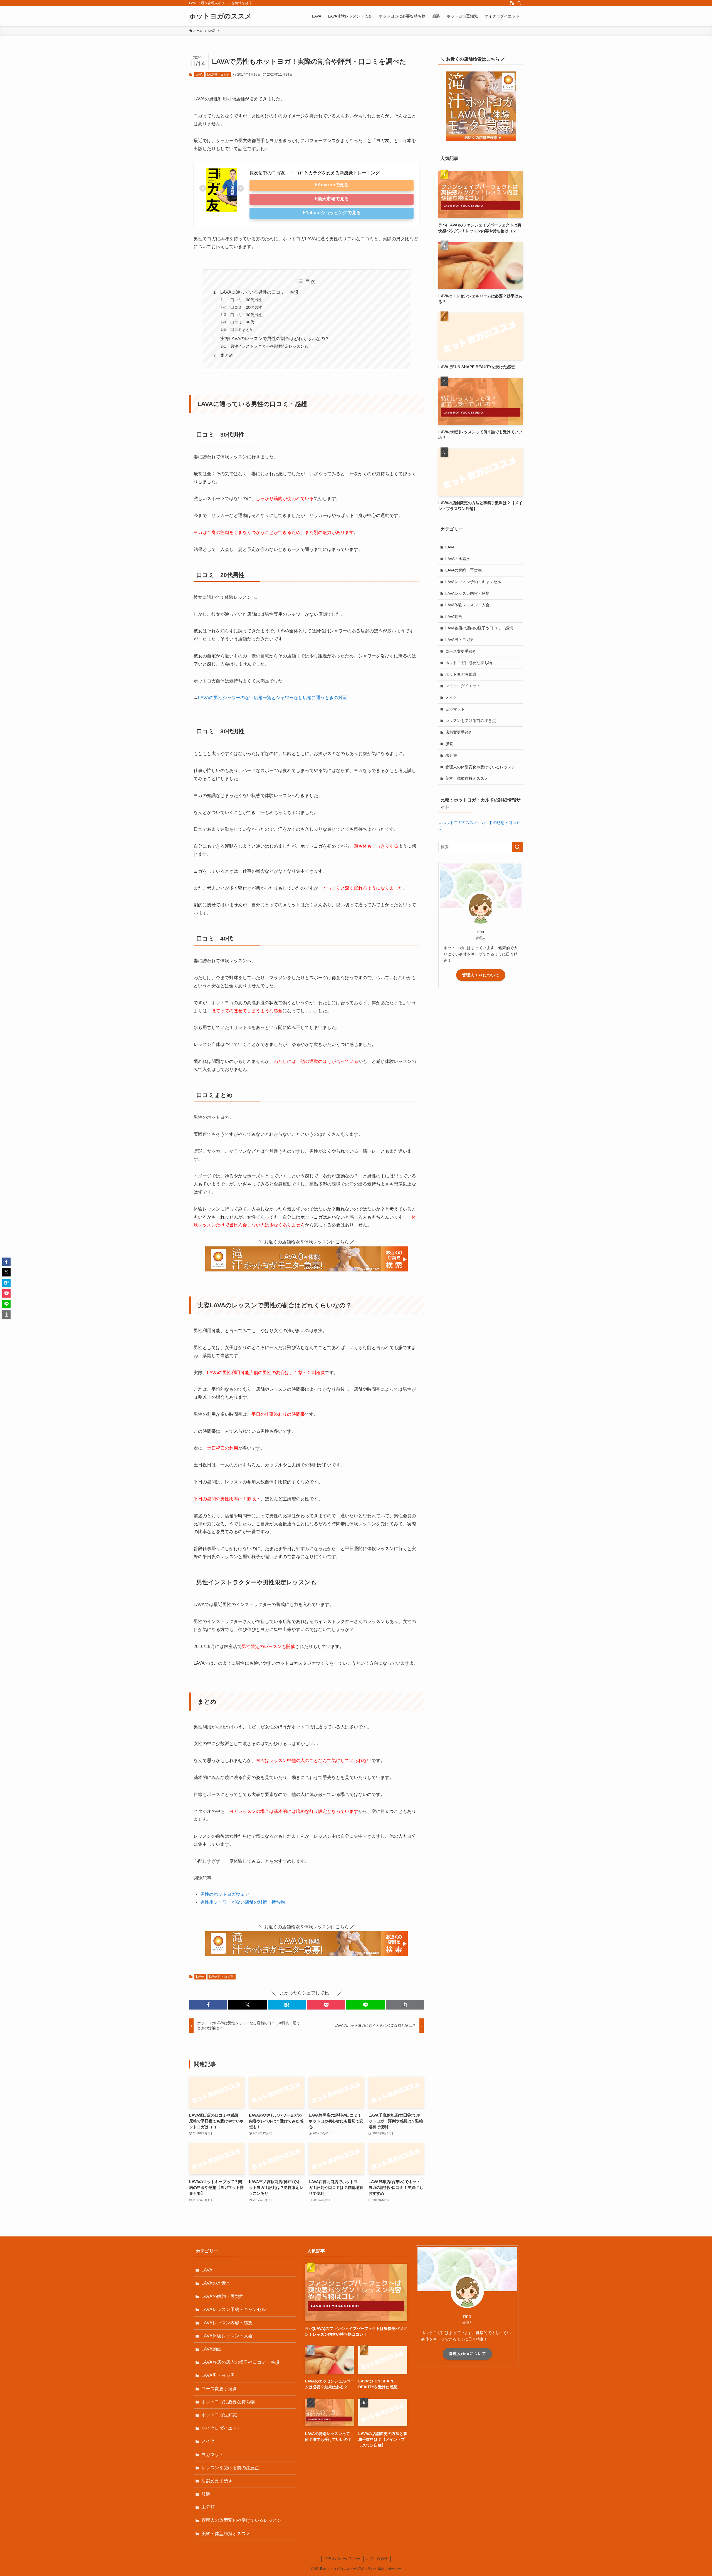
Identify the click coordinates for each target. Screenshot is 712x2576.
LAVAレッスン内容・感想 (467, 593)
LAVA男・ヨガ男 (218, 75)
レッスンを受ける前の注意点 (471, 721)
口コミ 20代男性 (246, 307)
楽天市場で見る (333, 199)
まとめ (227, 355)
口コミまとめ (242, 330)
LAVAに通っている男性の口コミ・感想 (259, 292)
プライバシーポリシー (342, 2559)
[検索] (519, 3)
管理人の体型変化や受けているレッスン (480, 767)
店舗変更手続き (459, 732)
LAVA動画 (454, 617)
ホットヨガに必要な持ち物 (469, 663)
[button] (208, 2005)
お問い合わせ (377, 2559)
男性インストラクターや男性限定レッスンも (269, 346)
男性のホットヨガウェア (225, 1894)
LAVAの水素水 (458, 559)
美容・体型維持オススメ (467, 778)
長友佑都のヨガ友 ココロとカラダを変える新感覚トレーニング (315, 173)
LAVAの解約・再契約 (463, 570)
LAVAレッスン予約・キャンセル (473, 582)
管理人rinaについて (481, 975)
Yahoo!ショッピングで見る (333, 213)
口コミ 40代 (242, 322)
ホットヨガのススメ (220, 16)
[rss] (512, 3)
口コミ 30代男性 (246, 300)
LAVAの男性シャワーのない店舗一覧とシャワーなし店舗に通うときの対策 (273, 698)
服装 (449, 744)
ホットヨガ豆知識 (461, 674)
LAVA (199, 75)
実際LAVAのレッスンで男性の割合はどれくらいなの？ (275, 339)
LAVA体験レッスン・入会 (467, 605)
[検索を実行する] (517, 847)
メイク (451, 697)
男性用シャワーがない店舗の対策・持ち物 (243, 1902)
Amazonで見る (333, 185)
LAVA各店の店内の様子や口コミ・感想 (479, 628)
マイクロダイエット (463, 686)
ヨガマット (455, 709)
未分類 (451, 755)
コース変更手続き (461, 651)
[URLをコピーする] (405, 2005)
